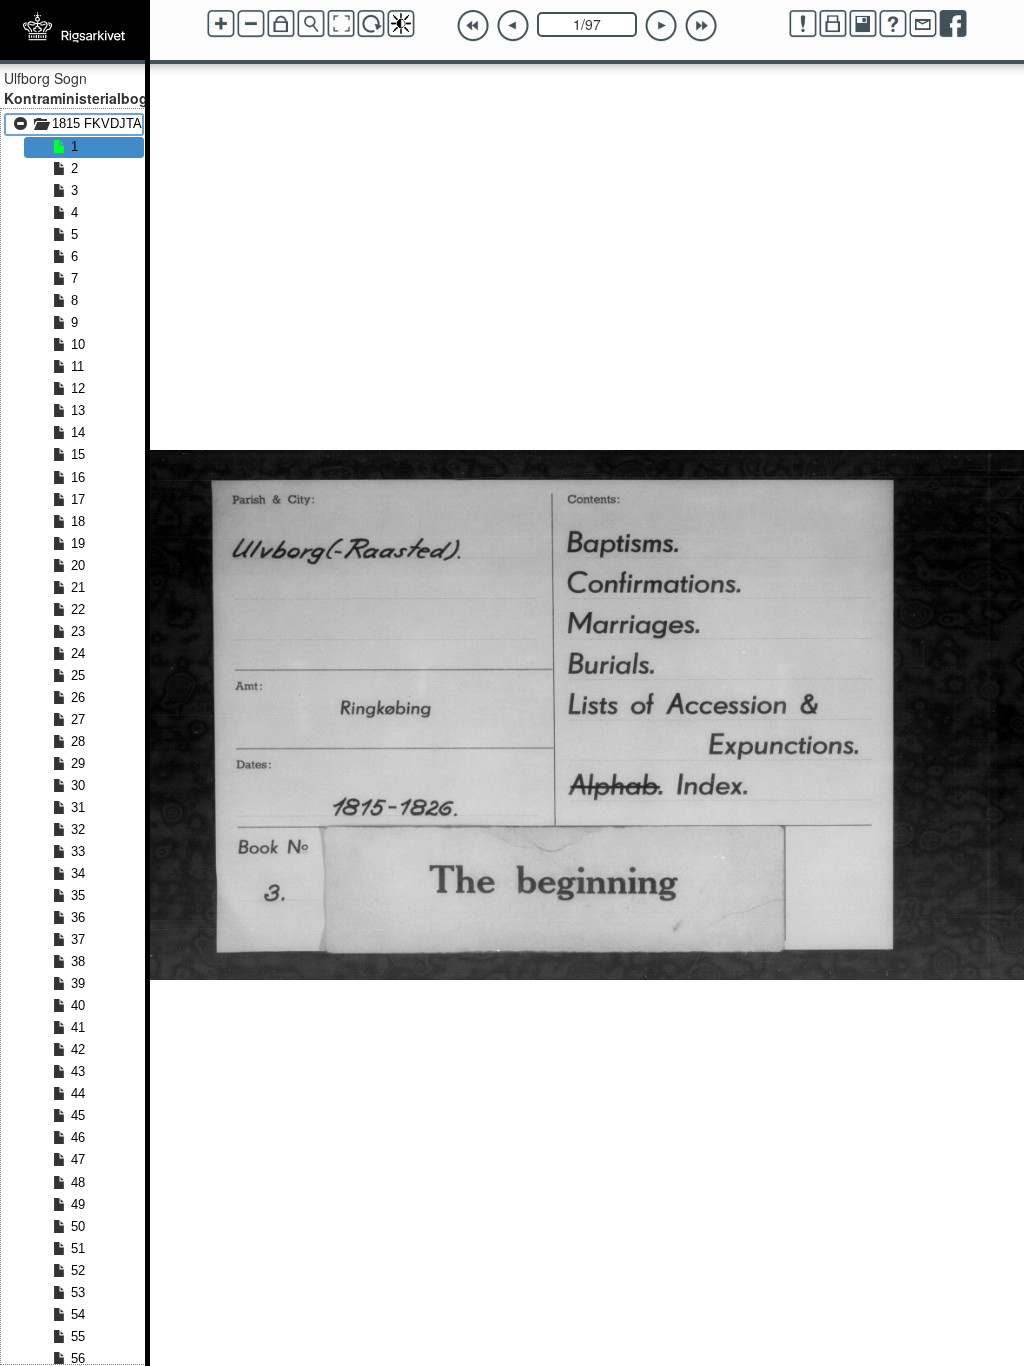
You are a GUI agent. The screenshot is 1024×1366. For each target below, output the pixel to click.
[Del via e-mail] (923, 24)
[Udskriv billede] (833, 24)
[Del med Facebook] (953, 24)
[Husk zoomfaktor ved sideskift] (281, 24)
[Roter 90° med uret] (371, 24)
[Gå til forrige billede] (513, 26)
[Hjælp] (893, 24)
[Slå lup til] (311, 24)
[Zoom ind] (221, 24)
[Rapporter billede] (803, 24)
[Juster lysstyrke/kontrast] (401, 24)
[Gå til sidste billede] (701, 26)
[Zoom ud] (251, 24)
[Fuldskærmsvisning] (341, 24)
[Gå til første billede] (473, 26)
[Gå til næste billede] (661, 26)
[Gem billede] (863, 24)
